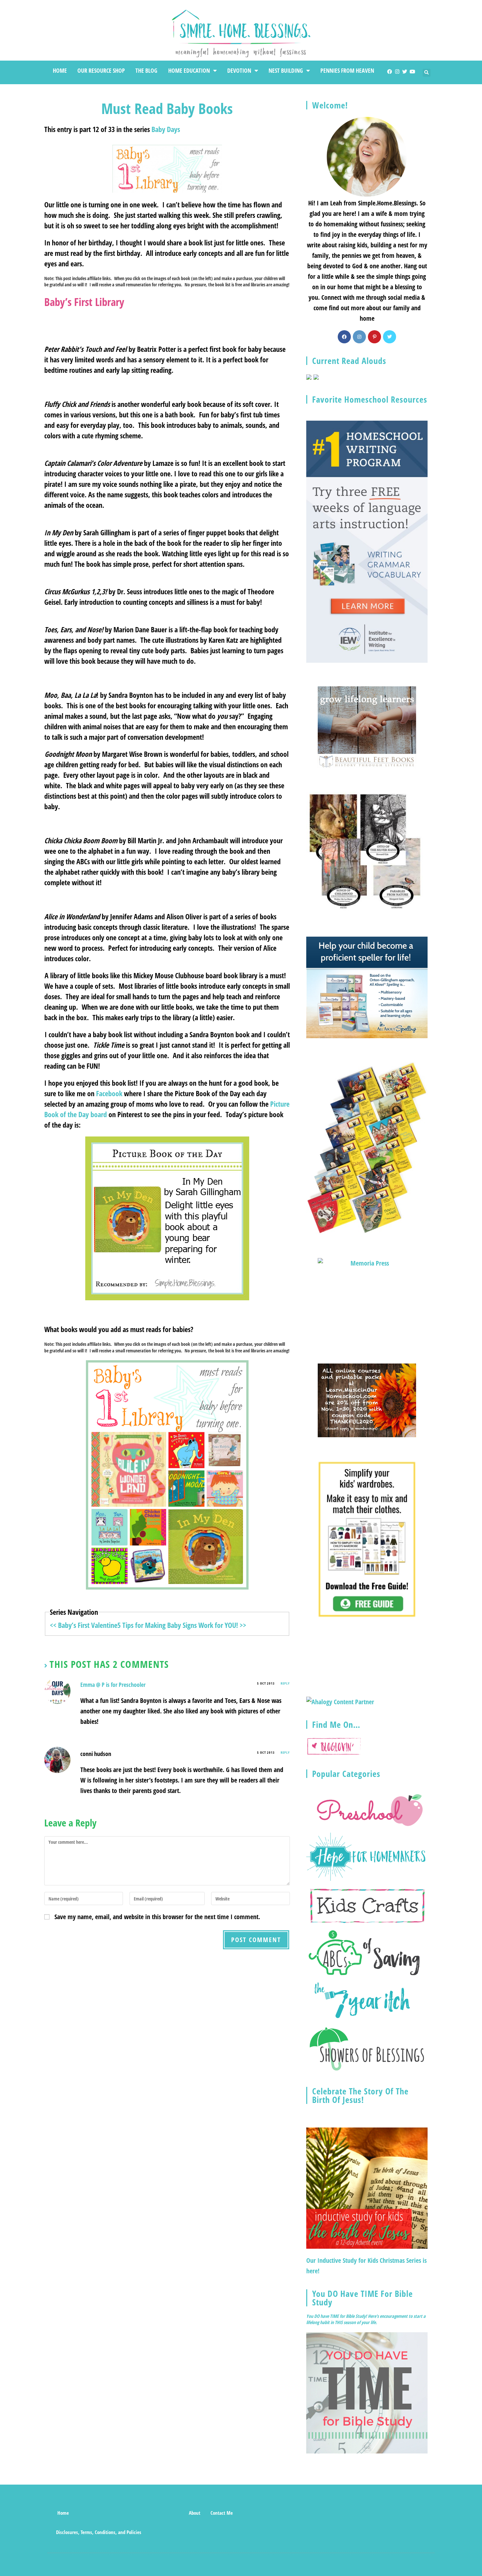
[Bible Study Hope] (367, 2392)
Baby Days (166, 129)
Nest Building (286, 70)
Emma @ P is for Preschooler (113, 1685)
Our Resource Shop (101, 70)
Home (60, 70)
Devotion (239, 70)
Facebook (109, 1093)
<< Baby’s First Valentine (84, 1625)
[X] (390, 337)
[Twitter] (405, 72)
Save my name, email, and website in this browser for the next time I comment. (157, 1917)
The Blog (146, 70)
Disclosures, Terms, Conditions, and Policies (99, 2532)
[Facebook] (390, 72)
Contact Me (222, 2513)
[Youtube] (412, 72)
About (195, 2513)
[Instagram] (397, 72)
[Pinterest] (374, 337)
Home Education (189, 70)
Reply (285, 1683)
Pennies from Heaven (347, 70)
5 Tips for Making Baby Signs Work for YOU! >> (182, 1625)
